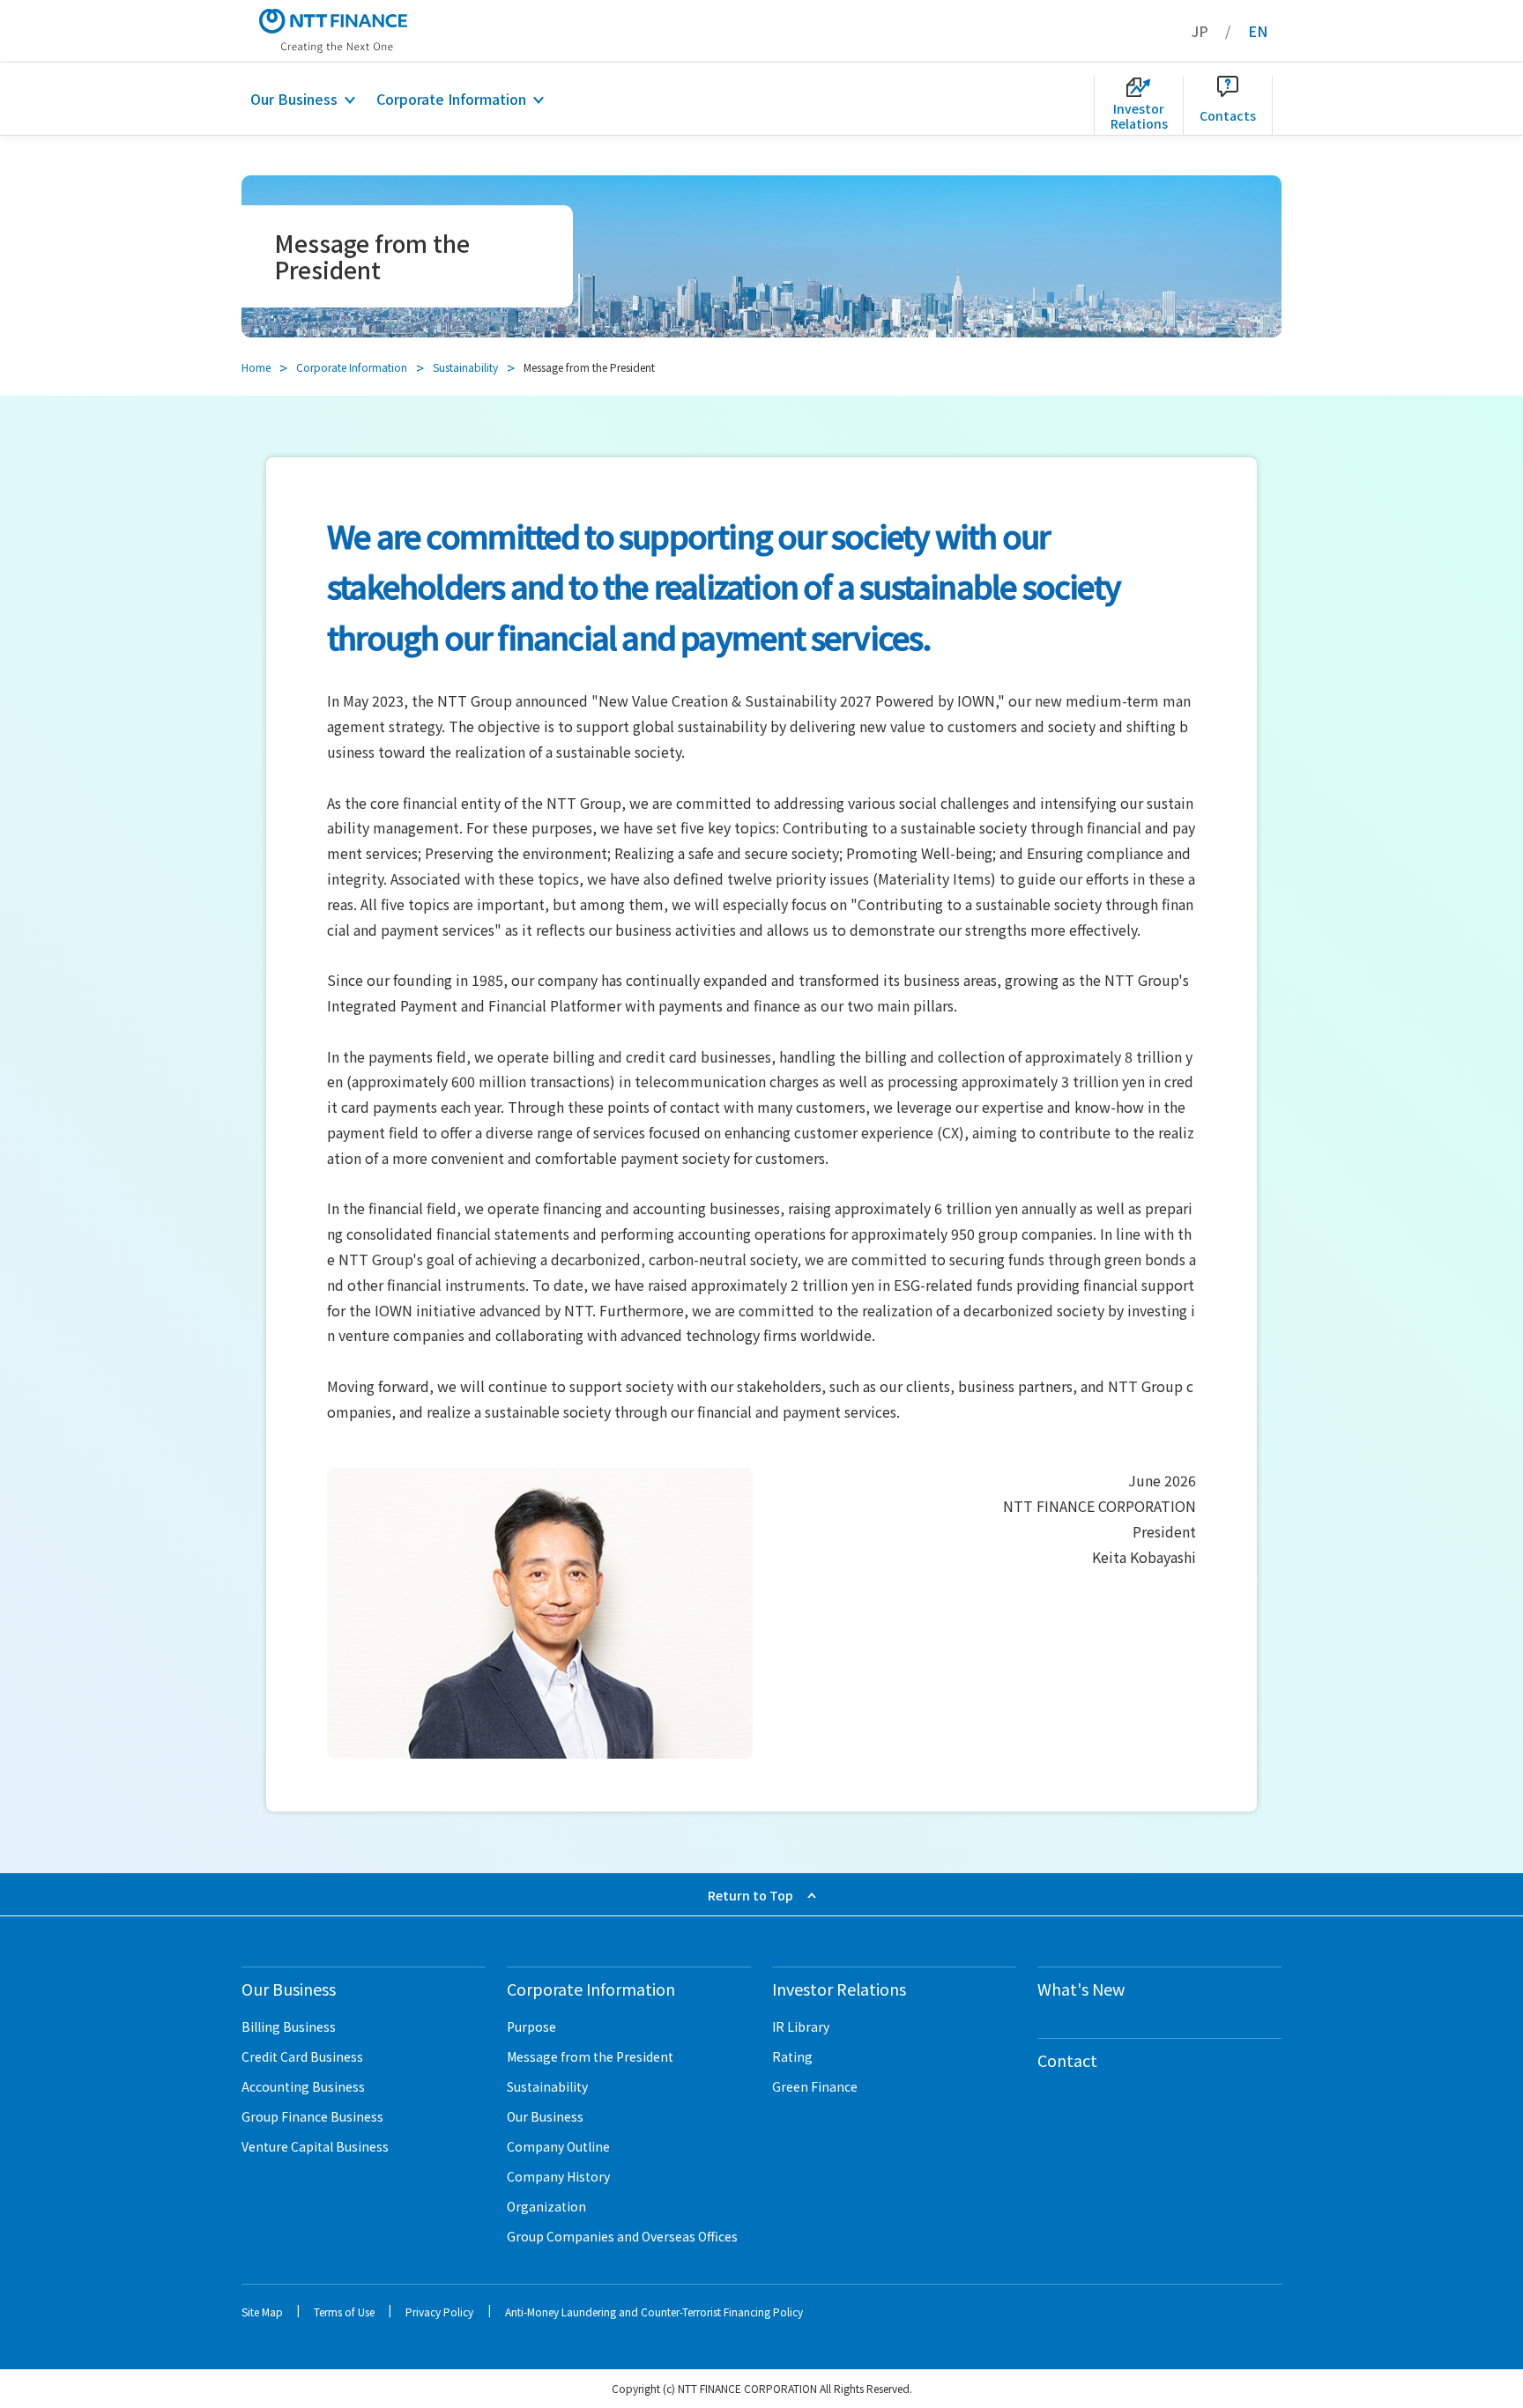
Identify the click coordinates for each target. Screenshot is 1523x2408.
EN (1258, 31)
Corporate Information (451, 99)
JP (1200, 31)
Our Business (294, 99)
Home (256, 367)
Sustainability (465, 367)
